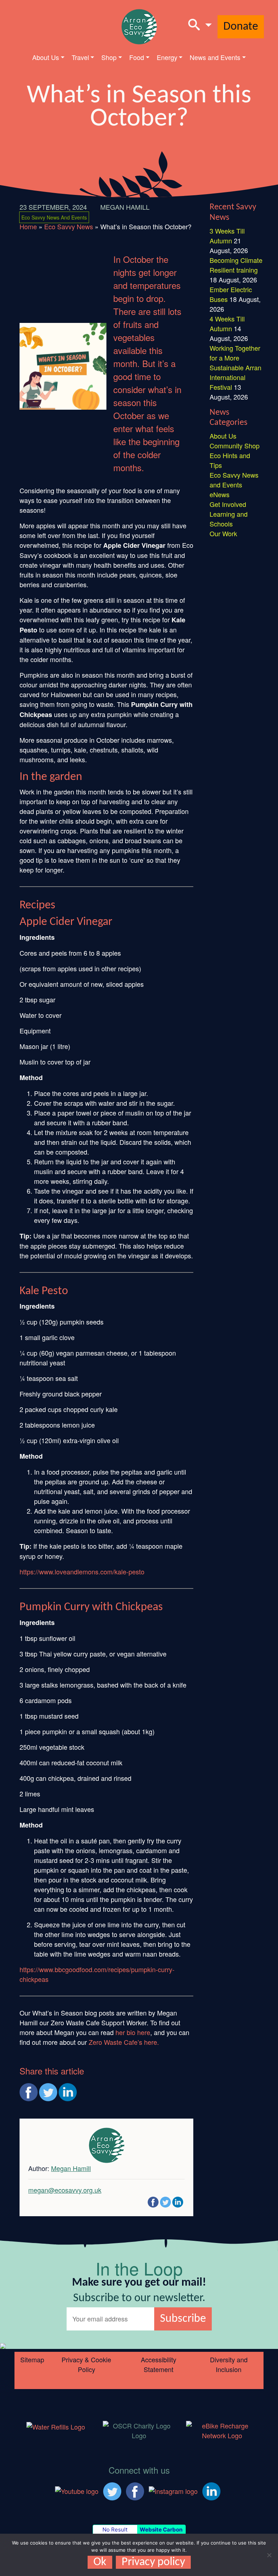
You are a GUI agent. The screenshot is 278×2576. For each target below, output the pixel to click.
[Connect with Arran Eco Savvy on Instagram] (173, 2490)
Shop (109, 57)
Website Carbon (161, 2530)
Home (28, 226)
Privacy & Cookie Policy (86, 2364)
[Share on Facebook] (29, 2092)
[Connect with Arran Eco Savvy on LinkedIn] (211, 2490)
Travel (80, 57)
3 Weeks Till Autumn (227, 236)
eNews (220, 494)
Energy (167, 57)
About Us (46, 57)
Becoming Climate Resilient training (236, 265)
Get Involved (228, 504)
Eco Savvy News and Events (54, 217)
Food (137, 57)
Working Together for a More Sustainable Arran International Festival (235, 367)
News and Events (215, 57)
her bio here (133, 2032)
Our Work (223, 533)
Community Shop (235, 445)
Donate (241, 27)
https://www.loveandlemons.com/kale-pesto (82, 1571)
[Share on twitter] (48, 2092)
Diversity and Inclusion (229, 2364)
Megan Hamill (125, 207)
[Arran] (56, 2426)
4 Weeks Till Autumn (227, 323)
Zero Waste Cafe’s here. (124, 2042)
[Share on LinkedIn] (68, 2092)
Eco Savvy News (69, 226)
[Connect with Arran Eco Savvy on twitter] (112, 2490)
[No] (269, 2555)
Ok (100, 2562)
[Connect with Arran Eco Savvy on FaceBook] (135, 2490)
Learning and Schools (229, 519)
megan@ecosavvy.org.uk (65, 2190)
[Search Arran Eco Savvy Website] (200, 27)
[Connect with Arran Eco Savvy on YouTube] (77, 2490)
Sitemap (32, 2359)
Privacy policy (153, 2562)
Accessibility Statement (159, 2364)
